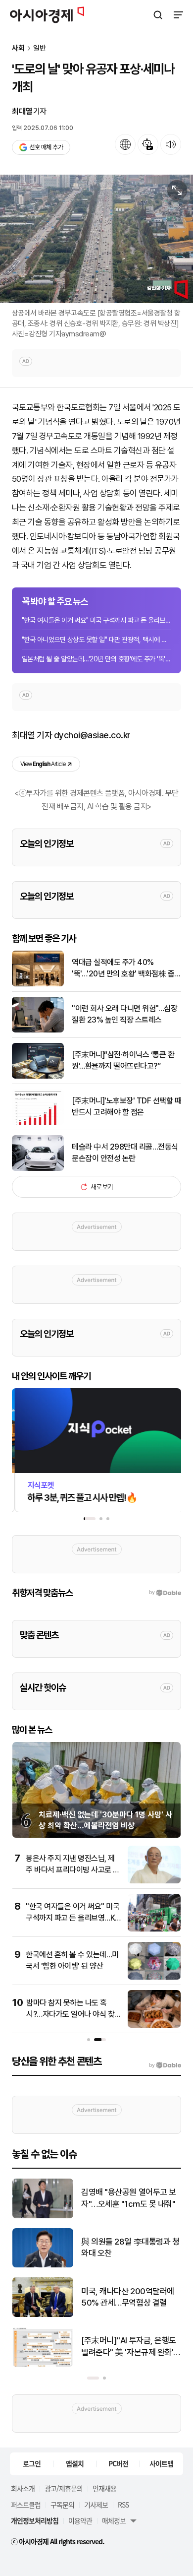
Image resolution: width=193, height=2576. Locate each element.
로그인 (32, 2463)
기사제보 (96, 2505)
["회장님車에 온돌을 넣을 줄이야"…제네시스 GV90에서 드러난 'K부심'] (43, 2265)
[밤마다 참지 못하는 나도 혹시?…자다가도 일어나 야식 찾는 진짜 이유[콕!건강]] (154, 2026)
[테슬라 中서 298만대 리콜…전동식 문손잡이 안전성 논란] (38, 1169)
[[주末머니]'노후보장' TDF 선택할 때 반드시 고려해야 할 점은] (38, 1123)
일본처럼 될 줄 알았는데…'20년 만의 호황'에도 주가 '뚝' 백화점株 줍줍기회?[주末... (96, 659)
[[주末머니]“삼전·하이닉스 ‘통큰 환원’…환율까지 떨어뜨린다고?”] (38, 1076)
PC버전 (118, 2463)
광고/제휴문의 (64, 2488)
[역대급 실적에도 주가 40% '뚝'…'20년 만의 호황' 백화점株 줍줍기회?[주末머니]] (38, 984)
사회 (18, 48)
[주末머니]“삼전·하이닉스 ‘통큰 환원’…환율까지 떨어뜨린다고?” (123, 1060)
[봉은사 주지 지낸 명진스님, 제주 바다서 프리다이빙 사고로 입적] (154, 1881)
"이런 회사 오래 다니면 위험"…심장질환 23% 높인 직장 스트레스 (124, 1014)
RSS (123, 2505)
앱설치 (75, 2463)
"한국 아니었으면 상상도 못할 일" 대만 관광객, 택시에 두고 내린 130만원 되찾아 (96, 640)
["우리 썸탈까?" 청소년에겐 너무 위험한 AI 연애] (43, 2364)
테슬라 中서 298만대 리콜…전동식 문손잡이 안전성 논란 (125, 1152)
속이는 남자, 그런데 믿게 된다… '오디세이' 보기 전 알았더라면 (129, 2199)
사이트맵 (161, 2463)
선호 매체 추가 (46, 147)
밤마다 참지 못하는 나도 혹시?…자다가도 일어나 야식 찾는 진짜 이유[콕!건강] (70, 2014)
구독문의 (62, 2505)
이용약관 (80, 2520)
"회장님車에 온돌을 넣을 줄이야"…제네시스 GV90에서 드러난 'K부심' (129, 2248)
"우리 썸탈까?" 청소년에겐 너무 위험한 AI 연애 (129, 2346)
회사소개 (23, 2488)
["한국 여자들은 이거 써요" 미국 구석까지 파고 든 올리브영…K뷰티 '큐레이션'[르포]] (154, 1929)
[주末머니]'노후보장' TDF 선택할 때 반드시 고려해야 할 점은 (126, 1106)
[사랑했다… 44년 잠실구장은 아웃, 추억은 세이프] (43, 2315)
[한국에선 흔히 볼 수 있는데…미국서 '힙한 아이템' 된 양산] (154, 1977)
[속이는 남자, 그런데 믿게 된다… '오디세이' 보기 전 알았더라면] (43, 2216)
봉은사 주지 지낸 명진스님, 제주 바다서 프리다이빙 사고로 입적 (73, 1869)
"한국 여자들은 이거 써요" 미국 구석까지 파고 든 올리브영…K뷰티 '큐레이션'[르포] (96, 620)
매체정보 (114, 2520)
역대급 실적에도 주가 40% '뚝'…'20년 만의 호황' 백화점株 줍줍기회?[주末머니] (126, 968)
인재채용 (104, 2488)
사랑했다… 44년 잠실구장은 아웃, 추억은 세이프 (127, 2297)
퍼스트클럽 (26, 2505)
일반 (40, 48)
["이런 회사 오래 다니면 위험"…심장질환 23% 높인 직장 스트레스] (38, 1030)
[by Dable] (165, 2065)
